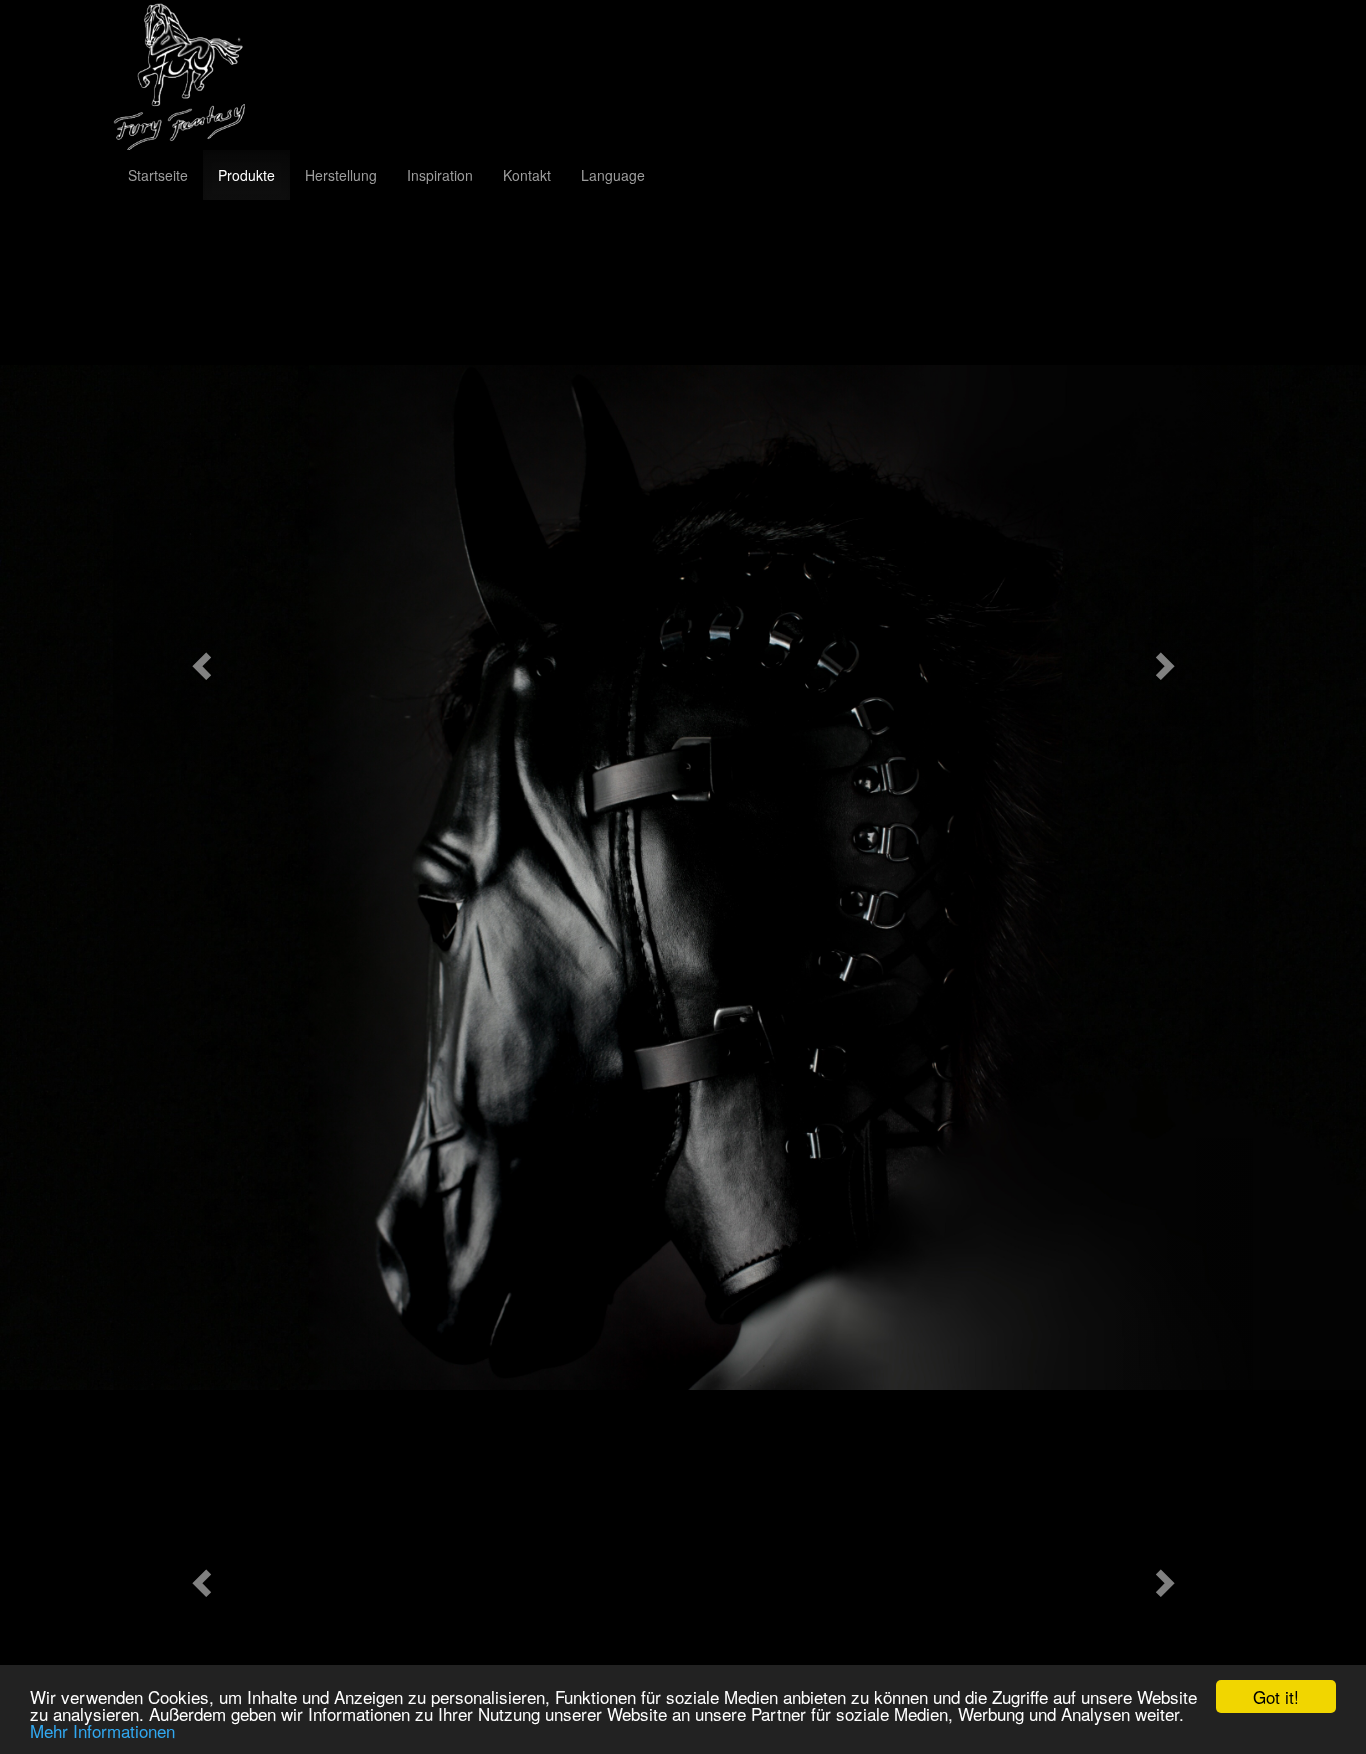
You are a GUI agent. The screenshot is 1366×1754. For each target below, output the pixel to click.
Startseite (158, 175)
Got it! (1276, 1696)
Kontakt (527, 175)
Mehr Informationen (102, 1730)
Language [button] (613, 175)
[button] (198, 659)
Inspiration (440, 175)
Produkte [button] (246, 175)
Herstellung (341, 175)
